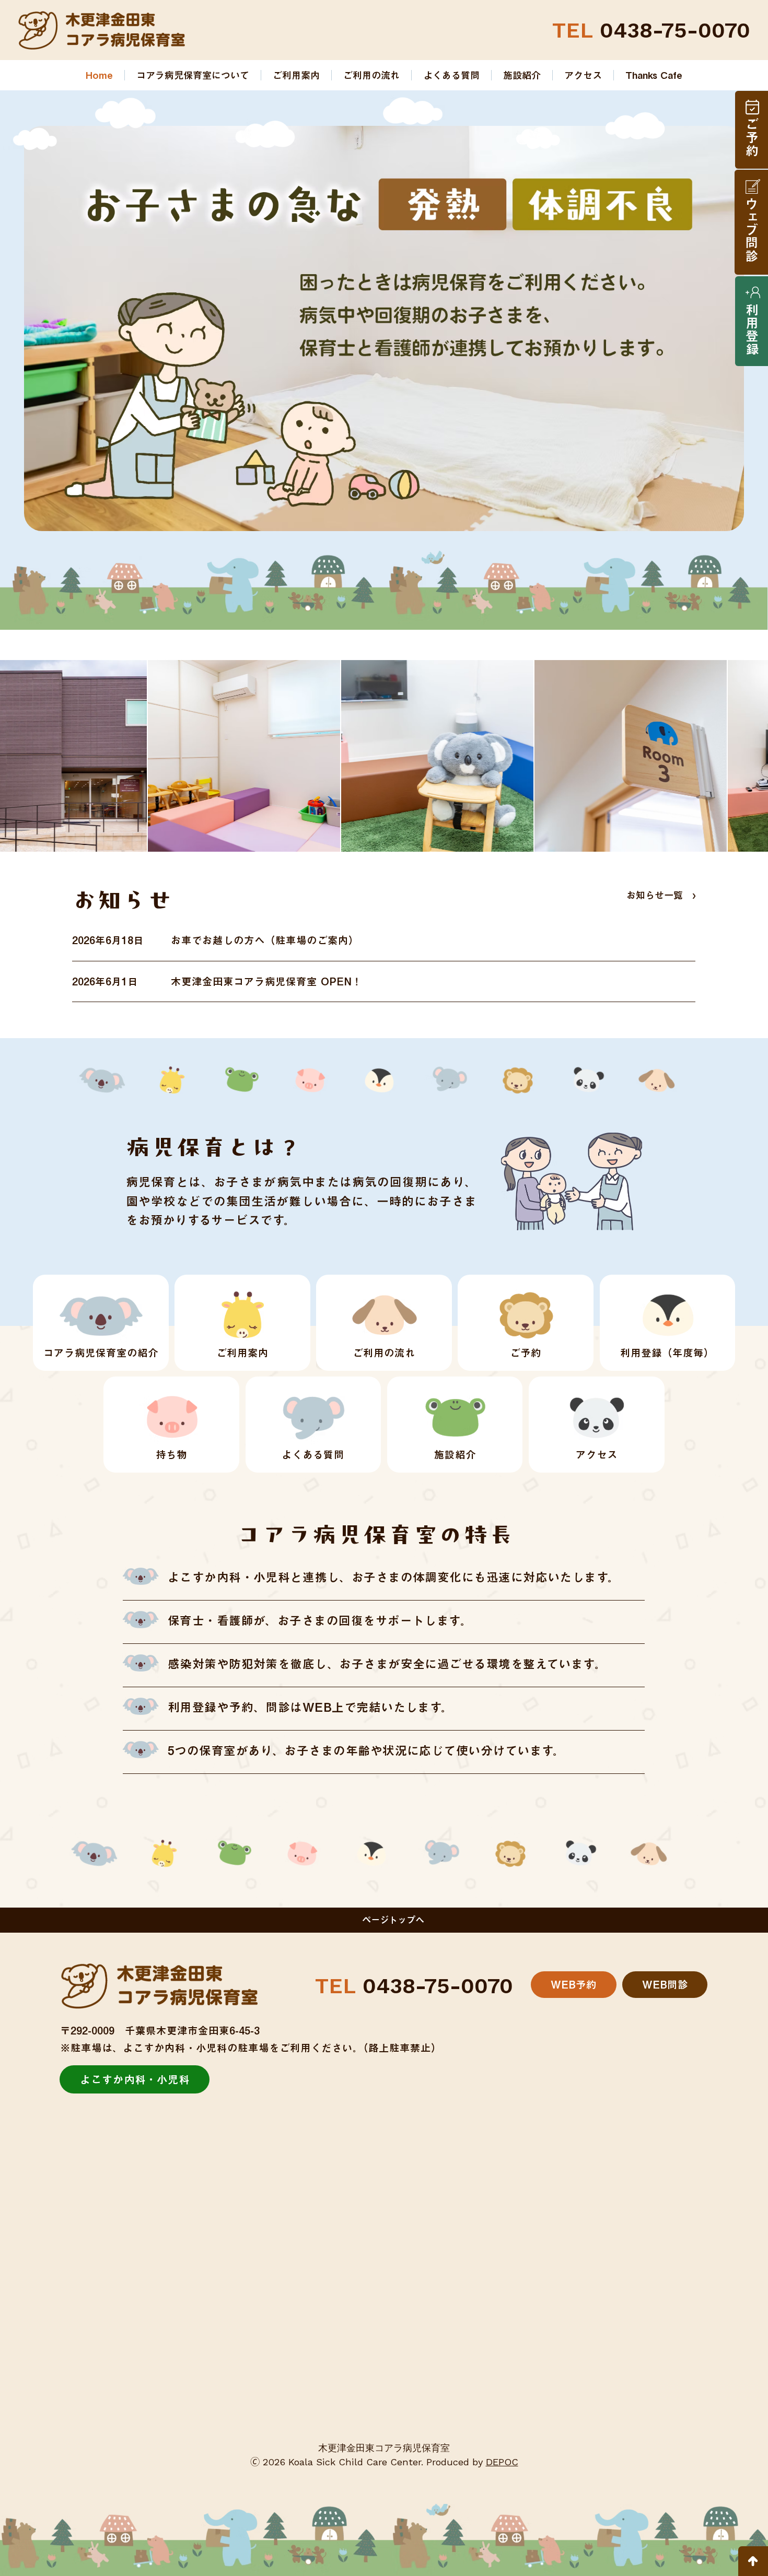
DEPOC (502, 2462)
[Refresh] (753, 2561)
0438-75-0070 (651, 30)
